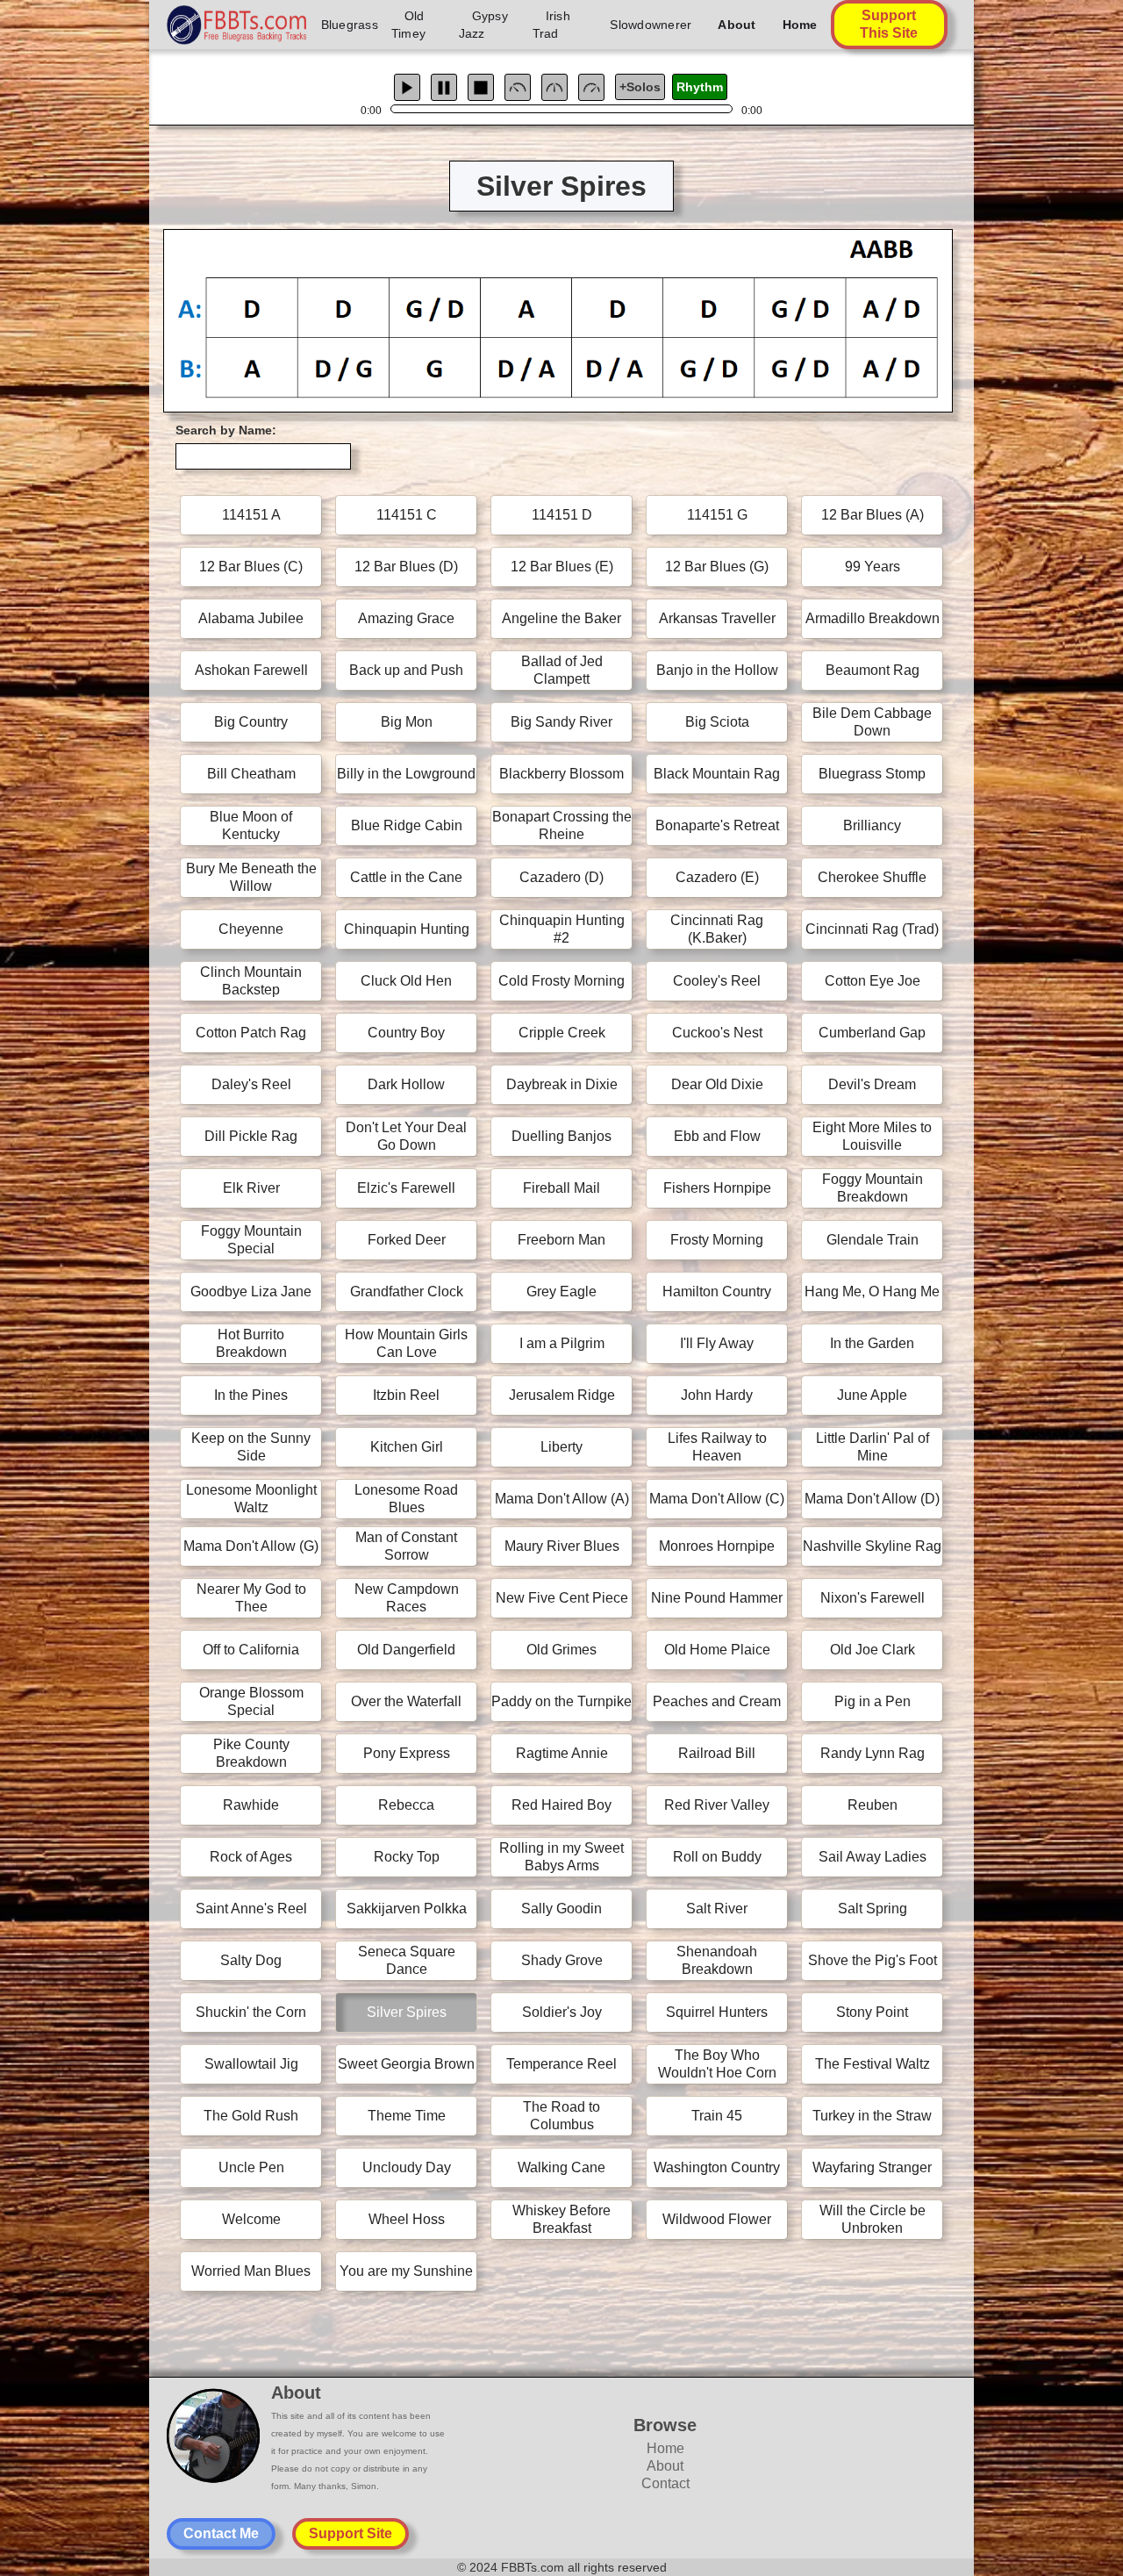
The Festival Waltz (873, 2064)
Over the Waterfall (406, 1701)
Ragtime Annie (562, 1753)
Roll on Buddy (717, 1857)
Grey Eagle (561, 1292)
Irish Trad (551, 25)
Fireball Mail (561, 1188)
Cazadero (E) (717, 877)
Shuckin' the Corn (251, 2012)
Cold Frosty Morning (561, 981)
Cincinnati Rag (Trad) (872, 929)
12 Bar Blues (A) (873, 515)
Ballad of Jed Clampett (562, 670)
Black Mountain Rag (717, 774)
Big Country (251, 722)
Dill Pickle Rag (251, 1136)
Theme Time (407, 2116)
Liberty (561, 1447)
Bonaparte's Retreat (717, 825)
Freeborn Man (561, 1240)
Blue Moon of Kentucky (251, 825)
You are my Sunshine (406, 2271)
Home (800, 25)
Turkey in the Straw (872, 2116)
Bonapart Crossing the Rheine (562, 825)
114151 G (717, 515)
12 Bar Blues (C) (251, 567)
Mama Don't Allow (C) (717, 1499)
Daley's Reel (251, 1084)
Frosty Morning (717, 1240)
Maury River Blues (562, 1546)
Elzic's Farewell (406, 1188)
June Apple (872, 1395)
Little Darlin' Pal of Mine (873, 1447)
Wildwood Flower (717, 2219)
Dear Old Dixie (717, 1084)
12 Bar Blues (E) (562, 567)
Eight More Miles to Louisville (872, 1136)
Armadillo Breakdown (873, 618)
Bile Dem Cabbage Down (872, 722)
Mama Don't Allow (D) (872, 1499)
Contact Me (221, 2533)
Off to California (251, 1650)
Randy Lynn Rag (873, 1753)
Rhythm (700, 87)
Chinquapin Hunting (407, 929)
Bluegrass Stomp (872, 774)
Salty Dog (251, 1960)
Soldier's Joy (562, 2012)
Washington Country (717, 2167)
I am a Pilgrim (562, 1343)
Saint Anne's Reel (251, 1909)
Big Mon (407, 722)
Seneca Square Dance (407, 1960)
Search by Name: (226, 430)
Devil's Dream (872, 1084)
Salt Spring (873, 1909)
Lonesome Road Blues (406, 1499)
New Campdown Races (407, 1598)
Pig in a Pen (873, 1701)
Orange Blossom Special (251, 1701)
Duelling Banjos (561, 1136)
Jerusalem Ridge (562, 1395)
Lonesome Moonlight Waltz (251, 1499)
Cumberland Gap (872, 1033)
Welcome (251, 2219)
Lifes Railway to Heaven (717, 1447)
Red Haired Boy (561, 1805)
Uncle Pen (251, 2167)
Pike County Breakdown (251, 1753)
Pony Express (407, 1753)
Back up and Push (406, 670)
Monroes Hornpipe (717, 1546)
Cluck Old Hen (406, 981)
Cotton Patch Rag (251, 1033)
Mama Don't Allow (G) (251, 1546)
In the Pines (251, 1395)
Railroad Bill (717, 1753)
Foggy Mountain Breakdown (873, 1188)
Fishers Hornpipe (717, 1188)
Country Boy (406, 1033)
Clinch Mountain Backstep (251, 981)
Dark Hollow (406, 1084)
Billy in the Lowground (406, 774)
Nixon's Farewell (873, 1598)
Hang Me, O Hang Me (872, 1292)
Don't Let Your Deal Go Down (406, 1136)
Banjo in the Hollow (717, 670)
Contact (665, 2483)
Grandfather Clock (407, 1292)
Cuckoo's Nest (717, 1033)
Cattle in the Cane (406, 877)
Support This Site (889, 24)
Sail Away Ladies (873, 1857)
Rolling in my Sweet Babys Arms (561, 1857)
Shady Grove (562, 1960)
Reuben (873, 1805)
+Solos (640, 87)
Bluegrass (350, 25)
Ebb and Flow (717, 1136)
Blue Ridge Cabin (407, 825)
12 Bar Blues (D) (406, 567)
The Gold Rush (251, 2116)
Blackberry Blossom (561, 774)
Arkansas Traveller (717, 618)
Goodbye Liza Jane (251, 1292)
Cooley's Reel (717, 981)
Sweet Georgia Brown (406, 2064)
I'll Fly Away (717, 1343)
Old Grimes (561, 1650)
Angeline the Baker (561, 618)
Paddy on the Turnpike (561, 1701)
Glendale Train (873, 1240)
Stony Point (872, 2012)
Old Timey (408, 25)
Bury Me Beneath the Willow (251, 877)
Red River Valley (717, 1805)
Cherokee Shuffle (872, 877)
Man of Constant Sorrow (406, 1546)
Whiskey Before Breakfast (561, 2219)
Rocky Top (407, 1857)
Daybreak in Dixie (562, 1084)
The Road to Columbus (561, 2116)
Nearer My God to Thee (251, 1598)
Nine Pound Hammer (717, 1598)
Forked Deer (407, 1240)
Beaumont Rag (873, 670)
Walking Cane (561, 2167)
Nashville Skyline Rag (872, 1546)
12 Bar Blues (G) (717, 567)
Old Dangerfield (406, 1650)
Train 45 (717, 2116)
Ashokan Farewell (251, 670)
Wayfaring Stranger (872, 2167)
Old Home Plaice (717, 1650)
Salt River (717, 1909)
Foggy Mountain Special (251, 1240)
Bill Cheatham (251, 774)
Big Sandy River (561, 722)
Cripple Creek (562, 1033)
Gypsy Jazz (483, 25)
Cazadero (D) (561, 877)
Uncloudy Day (407, 2167)
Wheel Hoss (407, 2219)
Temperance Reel (561, 2064)
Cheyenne (251, 929)
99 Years (873, 567)
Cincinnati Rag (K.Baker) (717, 929)
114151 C (407, 515)
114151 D (562, 515)
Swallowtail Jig (251, 2064)
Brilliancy (872, 825)
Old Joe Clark (873, 1650)
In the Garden (872, 1343)
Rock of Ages (251, 1857)
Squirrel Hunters (717, 2012)
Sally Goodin (561, 1909)
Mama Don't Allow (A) (562, 1499)
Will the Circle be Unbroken (873, 2219)
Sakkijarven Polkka (407, 1909)
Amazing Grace (406, 618)
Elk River (251, 1188)
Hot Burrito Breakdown (251, 1343)
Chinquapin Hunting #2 (562, 929)
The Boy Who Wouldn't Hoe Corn (717, 2064)
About (737, 25)
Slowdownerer (651, 25)
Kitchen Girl (407, 1447)
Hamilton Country (717, 1292)
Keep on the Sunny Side (251, 1447)
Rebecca (406, 1805)
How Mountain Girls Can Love (406, 1343)
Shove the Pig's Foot (873, 1960)
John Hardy (717, 1395)
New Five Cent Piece (562, 1598)
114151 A (251, 515)
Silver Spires (407, 2012)
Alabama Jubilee (251, 618)
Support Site (350, 2533)
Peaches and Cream (717, 1701)
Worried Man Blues (251, 2271)
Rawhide (251, 1805)
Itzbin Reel (406, 1395)
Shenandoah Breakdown (717, 1960)
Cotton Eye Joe (873, 981)
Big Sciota (717, 722)
